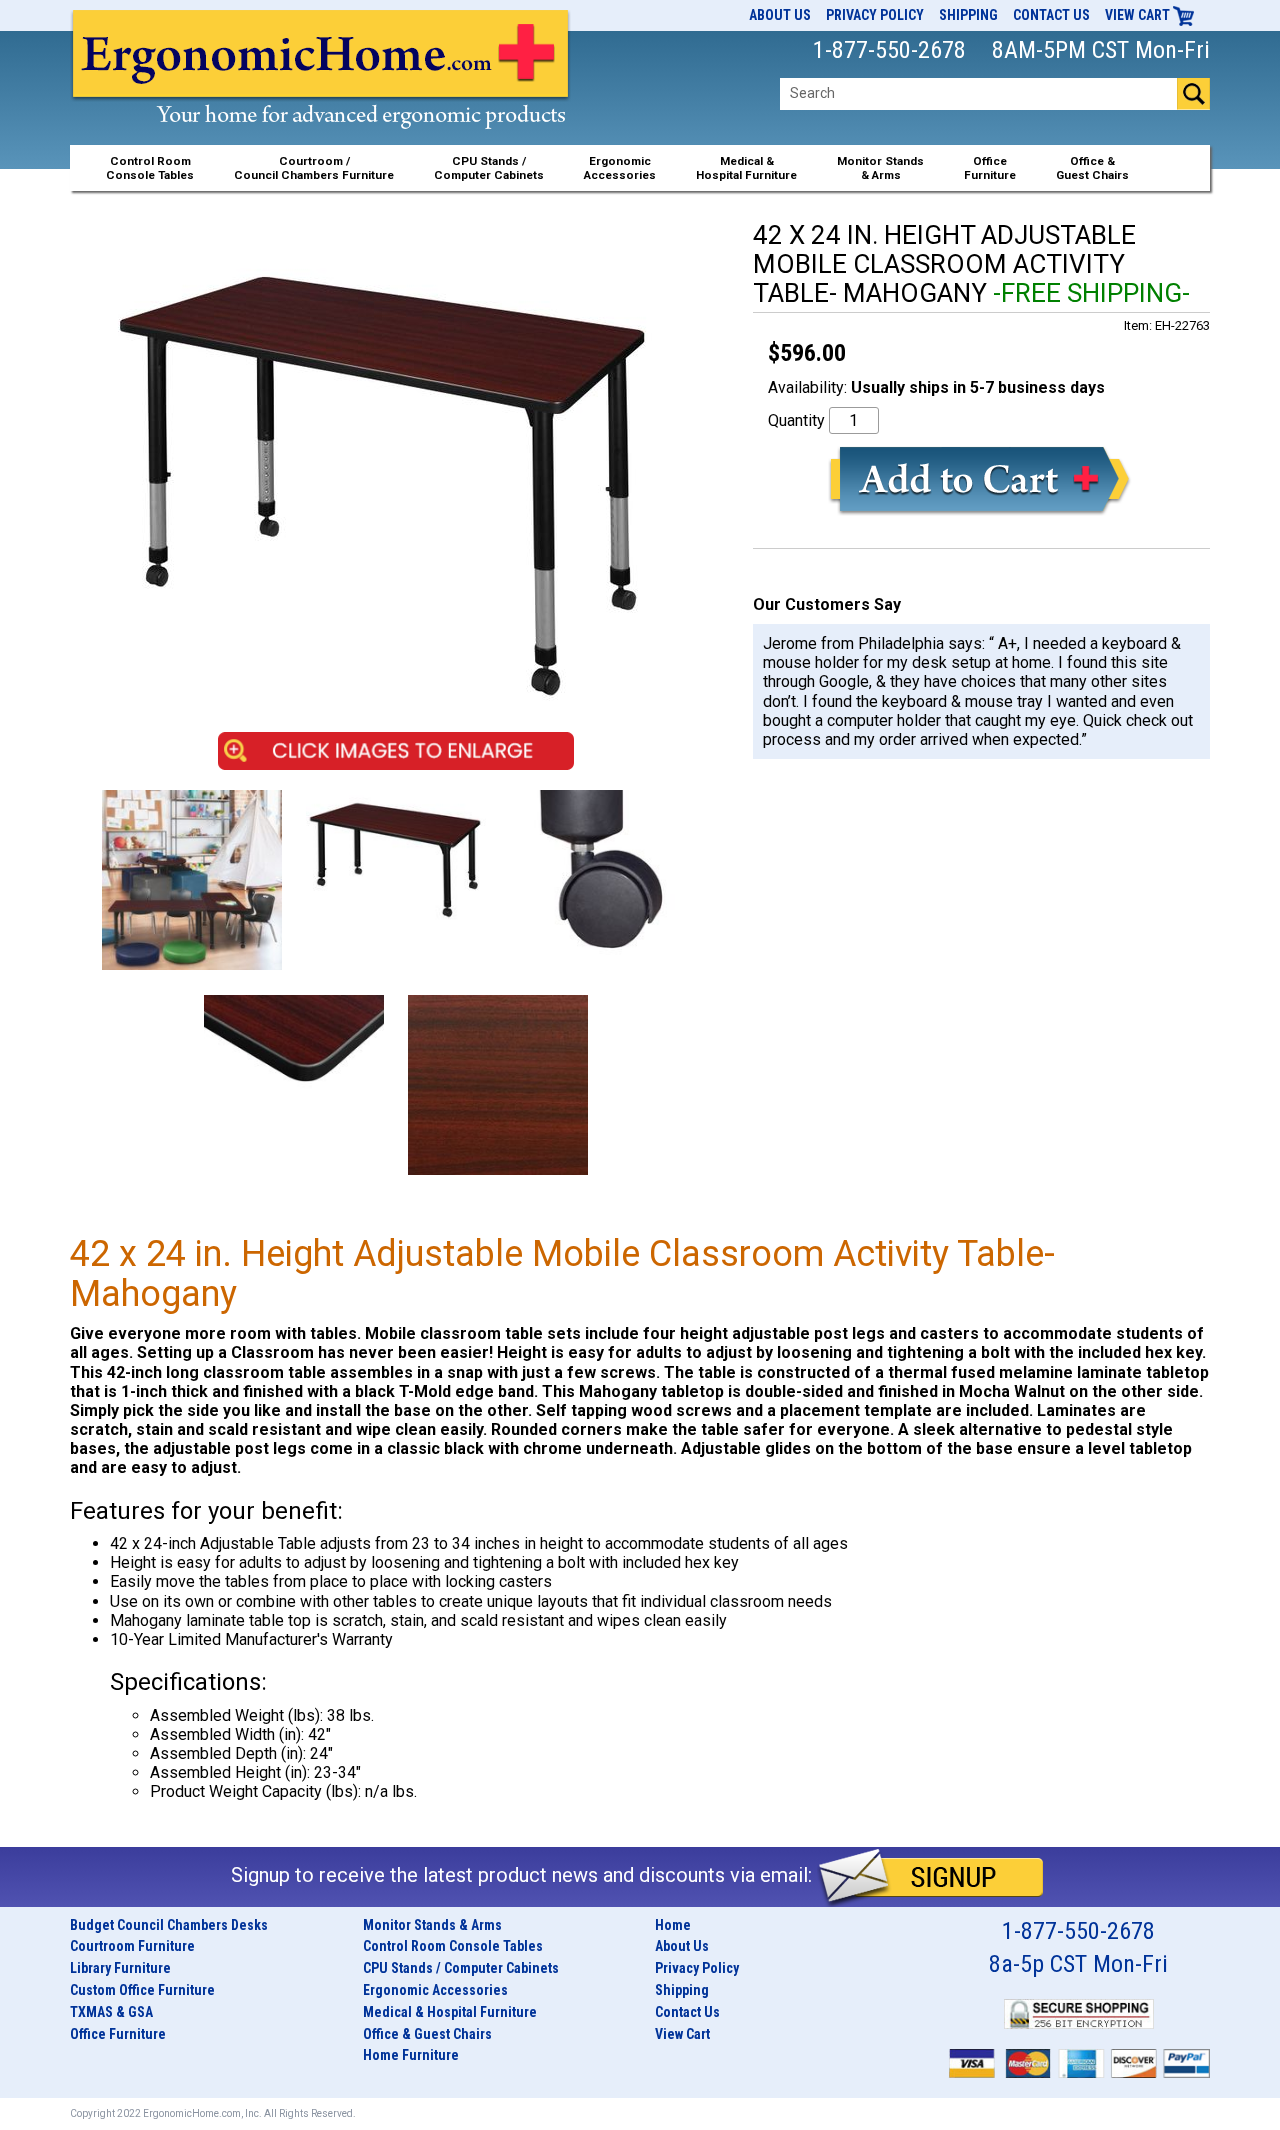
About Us (780, 15)
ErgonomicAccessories (620, 168)
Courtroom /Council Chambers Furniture (314, 168)
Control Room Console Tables (453, 1946)
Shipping (968, 15)
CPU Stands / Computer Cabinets (489, 168)
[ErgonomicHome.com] (321, 91)
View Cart (1139, 15)
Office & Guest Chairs (427, 2034)
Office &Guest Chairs (1092, 168)
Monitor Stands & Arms (432, 1925)
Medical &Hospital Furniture (746, 168)
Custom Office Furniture (142, 1990)
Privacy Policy (875, 15)
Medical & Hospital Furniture (450, 2012)
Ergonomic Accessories (435, 1990)
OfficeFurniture (990, 168)
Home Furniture (411, 2055)
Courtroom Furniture (132, 1946)
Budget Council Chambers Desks (169, 1925)
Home (673, 1925)
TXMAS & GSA (111, 2012)
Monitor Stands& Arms (880, 168)
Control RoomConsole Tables (150, 168)
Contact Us (1051, 15)
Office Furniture (118, 2034)
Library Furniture (120, 1968)
